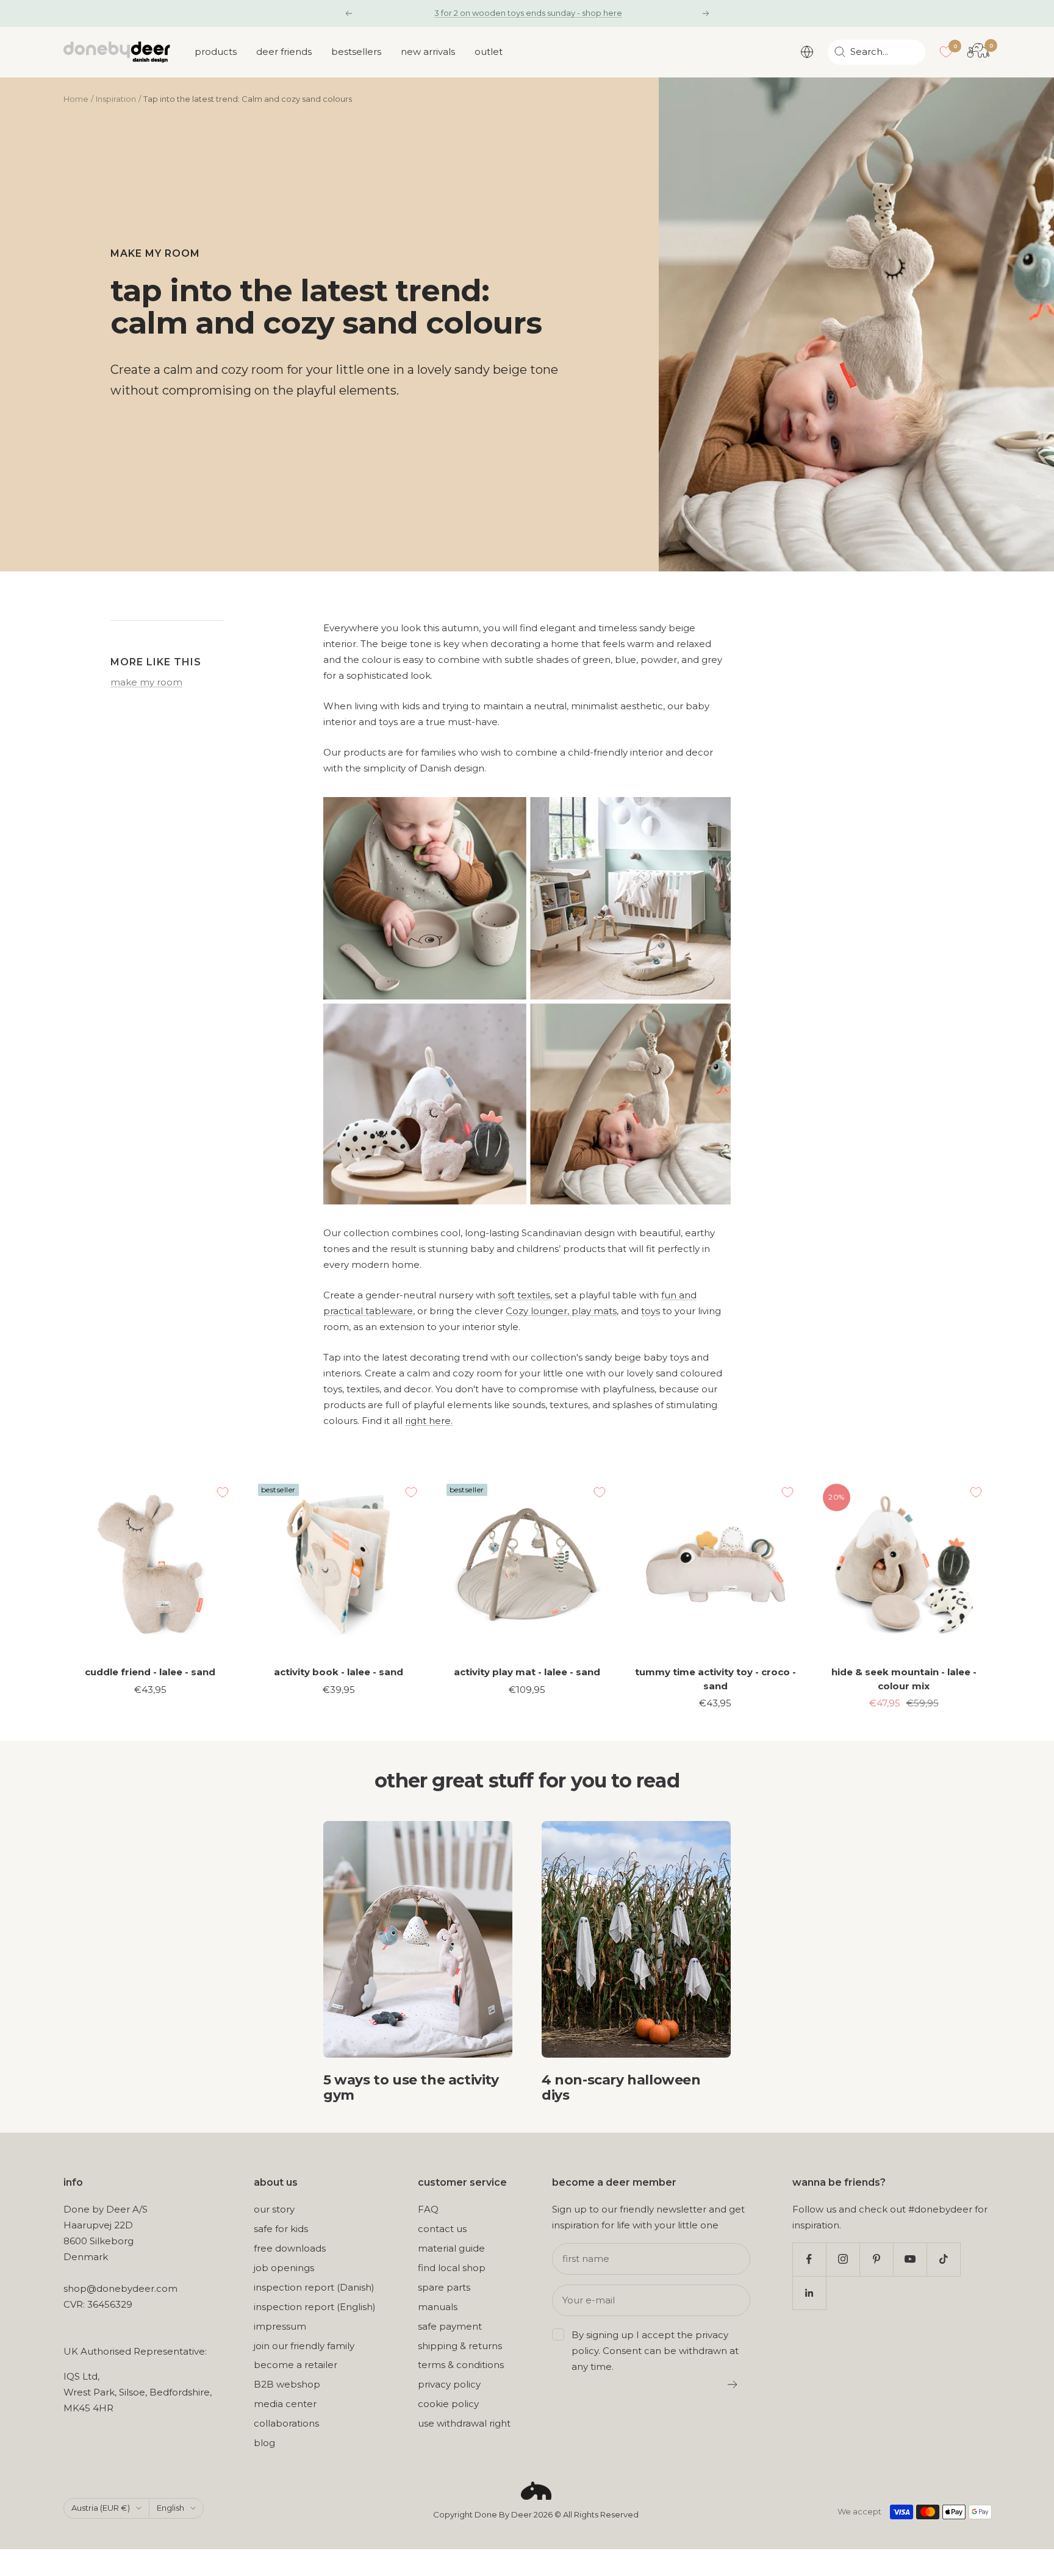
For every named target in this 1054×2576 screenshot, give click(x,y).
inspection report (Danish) (314, 2287)
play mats (593, 1311)
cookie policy (448, 2404)
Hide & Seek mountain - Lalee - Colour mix (904, 1679)
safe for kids (281, 2229)
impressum (280, 2326)
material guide (451, 2248)
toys (651, 1311)
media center (285, 2404)
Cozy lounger (536, 1311)
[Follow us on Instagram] (843, 2259)
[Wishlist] (946, 52)
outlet (489, 52)
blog (264, 2443)
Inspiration (116, 99)
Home (76, 99)
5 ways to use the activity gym (411, 2088)
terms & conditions (461, 2365)
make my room (155, 253)
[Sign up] (733, 2385)
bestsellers (356, 52)
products (216, 52)
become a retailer (296, 2365)
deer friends (284, 52)
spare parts (444, 2287)
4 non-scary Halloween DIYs (621, 2088)
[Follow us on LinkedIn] (809, 2293)
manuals (438, 2307)
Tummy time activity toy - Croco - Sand (715, 1679)
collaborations (286, 2423)
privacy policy (449, 2384)
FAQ (428, 2209)
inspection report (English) (315, 2307)
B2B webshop (287, 2384)
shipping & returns (460, 2346)
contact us (442, 2229)
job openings (284, 2268)
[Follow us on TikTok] (943, 2259)
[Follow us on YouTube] (910, 2259)
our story (274, 2209)
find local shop (452, 2268)
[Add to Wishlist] (223, 1492)
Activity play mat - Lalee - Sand (527, 1672)
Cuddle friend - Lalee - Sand (150, 1672)
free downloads (290, 2248)
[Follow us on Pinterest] (876, 2259)
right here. (429, 1421)
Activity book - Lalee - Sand (339, 1672)
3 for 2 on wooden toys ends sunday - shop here (528, 13)
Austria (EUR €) (101, 2508)
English (170, 2508)
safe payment (450, 2326)
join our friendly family (304, 2346)
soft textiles (524, 1295)
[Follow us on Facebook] (809, 2259)
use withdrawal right (464, 2423)
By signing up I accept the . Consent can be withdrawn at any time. (655, 2351)
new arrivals (428, 52)
